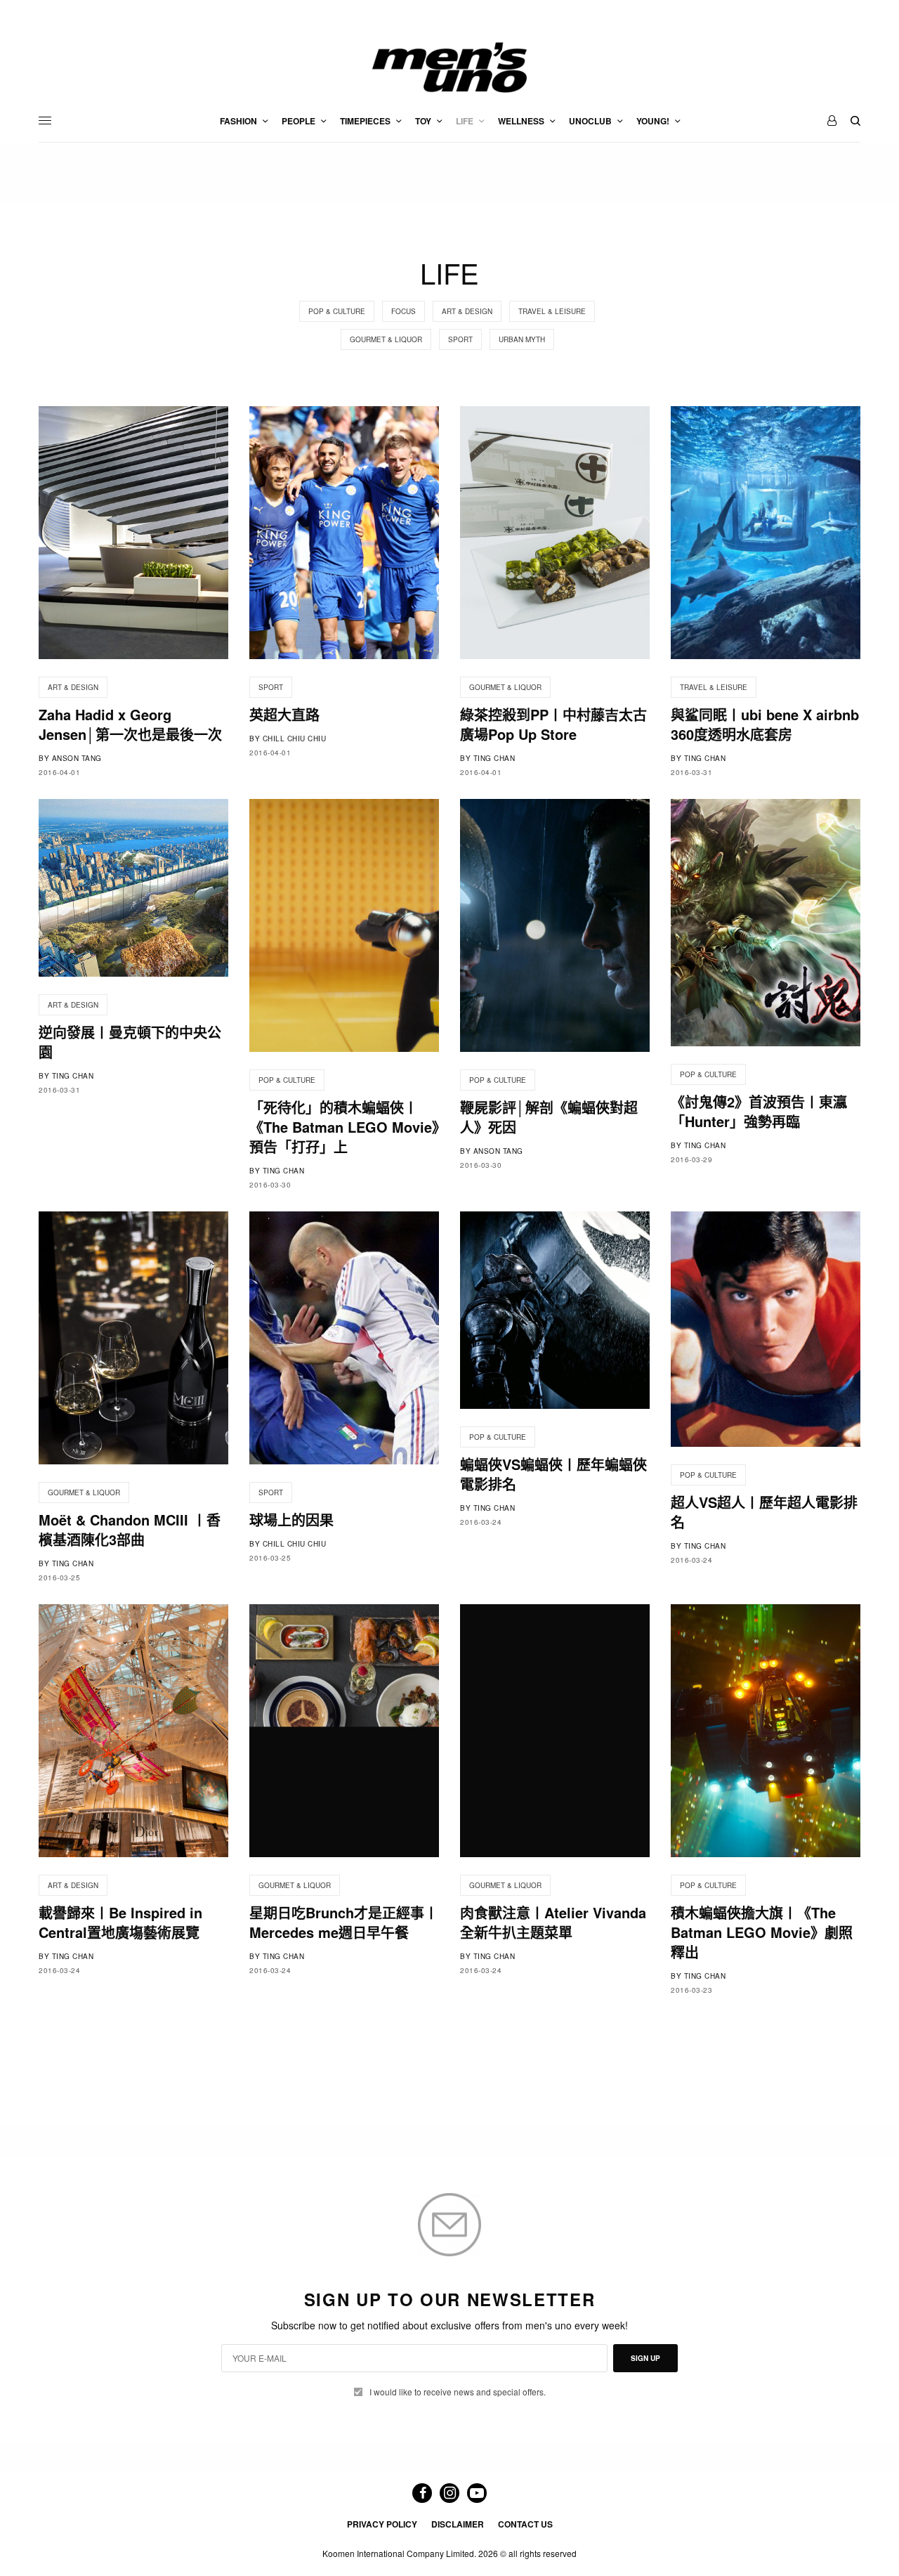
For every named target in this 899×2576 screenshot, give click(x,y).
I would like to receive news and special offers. (458, 2392)
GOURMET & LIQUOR (386, 339)
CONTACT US (525, 2524)
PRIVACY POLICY (382, 2524)
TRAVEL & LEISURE (552, 311)
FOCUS (403, 311)
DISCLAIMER (458, 2524)
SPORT (460, 339)
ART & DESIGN (467, 311)
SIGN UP (645, 2358)
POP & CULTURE (337, 311)
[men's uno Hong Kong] (449, 67)
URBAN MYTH (522, 339)
